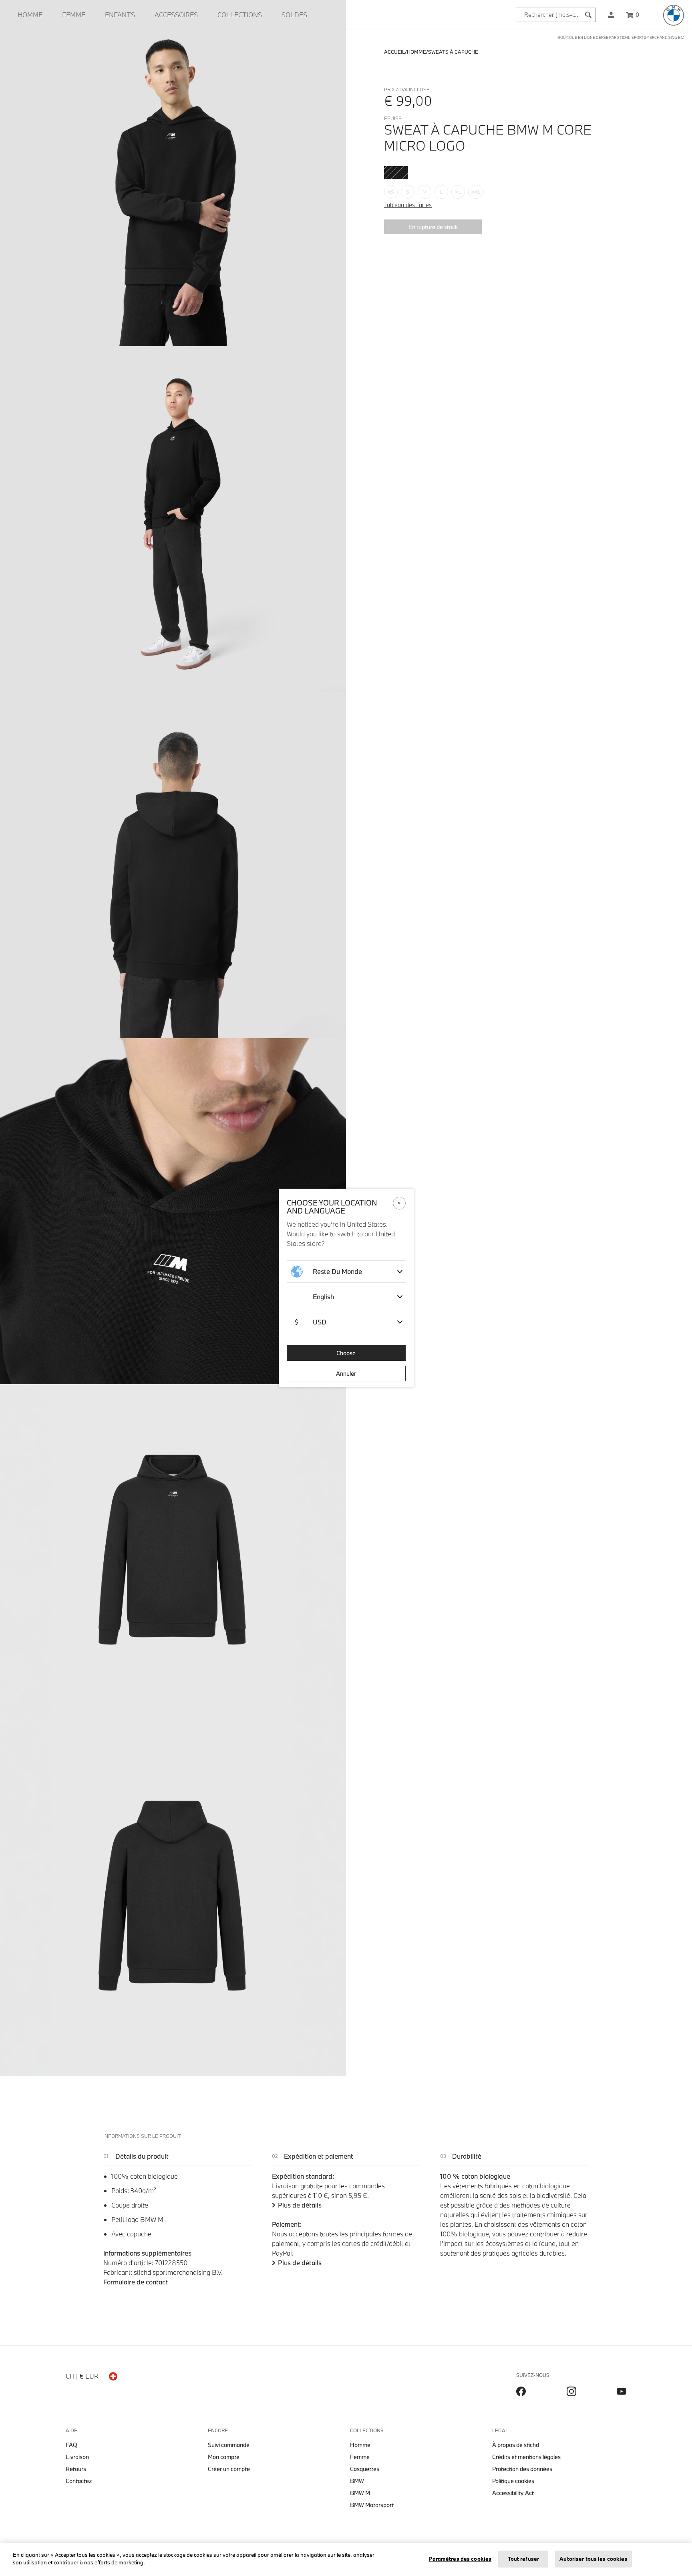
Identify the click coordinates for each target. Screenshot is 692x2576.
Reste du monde (337, 1271)
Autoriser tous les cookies (593, 2559)
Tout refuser (524, 2559)
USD (310, 1322)
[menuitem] (30, 15)
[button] (611, 15)
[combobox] (556, 15)
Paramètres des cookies (460, 2559)
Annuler (346, 1374)
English (323, 1297)
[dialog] (346, 1288)
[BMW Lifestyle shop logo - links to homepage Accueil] (674, 15)
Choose (346, 1353)
